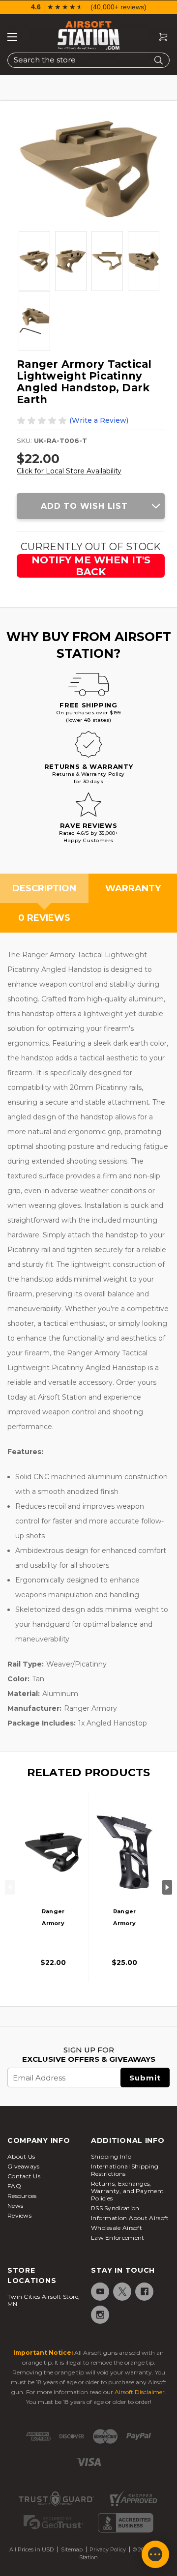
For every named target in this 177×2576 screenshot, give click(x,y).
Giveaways (24, 2166)
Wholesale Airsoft (117, 2228)
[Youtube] (100, 2292)
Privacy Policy (108, 2549)
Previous (10, 1887)
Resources (22, 2196)
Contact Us (24, 2176)
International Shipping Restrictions (125, 2170)
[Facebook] (144, 2292)
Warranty (133, 888)
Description (44, 888)
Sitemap (72, 2549)
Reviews (19, 2215)
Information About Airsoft (130, 2218)
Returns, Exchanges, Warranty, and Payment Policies (127, 2191)
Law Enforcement (118, 2238)
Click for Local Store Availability (69, 471)
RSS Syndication (115, 2208)
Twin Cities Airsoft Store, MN (44, 2300)
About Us (21, 2156)
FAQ (14, 2186)
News (15, 2206)
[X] (122, 2292)
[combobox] (88, 60)
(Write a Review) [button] (99, 420)
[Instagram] (100, 2315)
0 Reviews (44, 918)
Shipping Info (111, 2156)
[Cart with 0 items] (159, 37)
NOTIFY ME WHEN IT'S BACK (91, 566)
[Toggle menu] (12, 37)
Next (167, 1887)
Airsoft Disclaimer (140, 2392)
